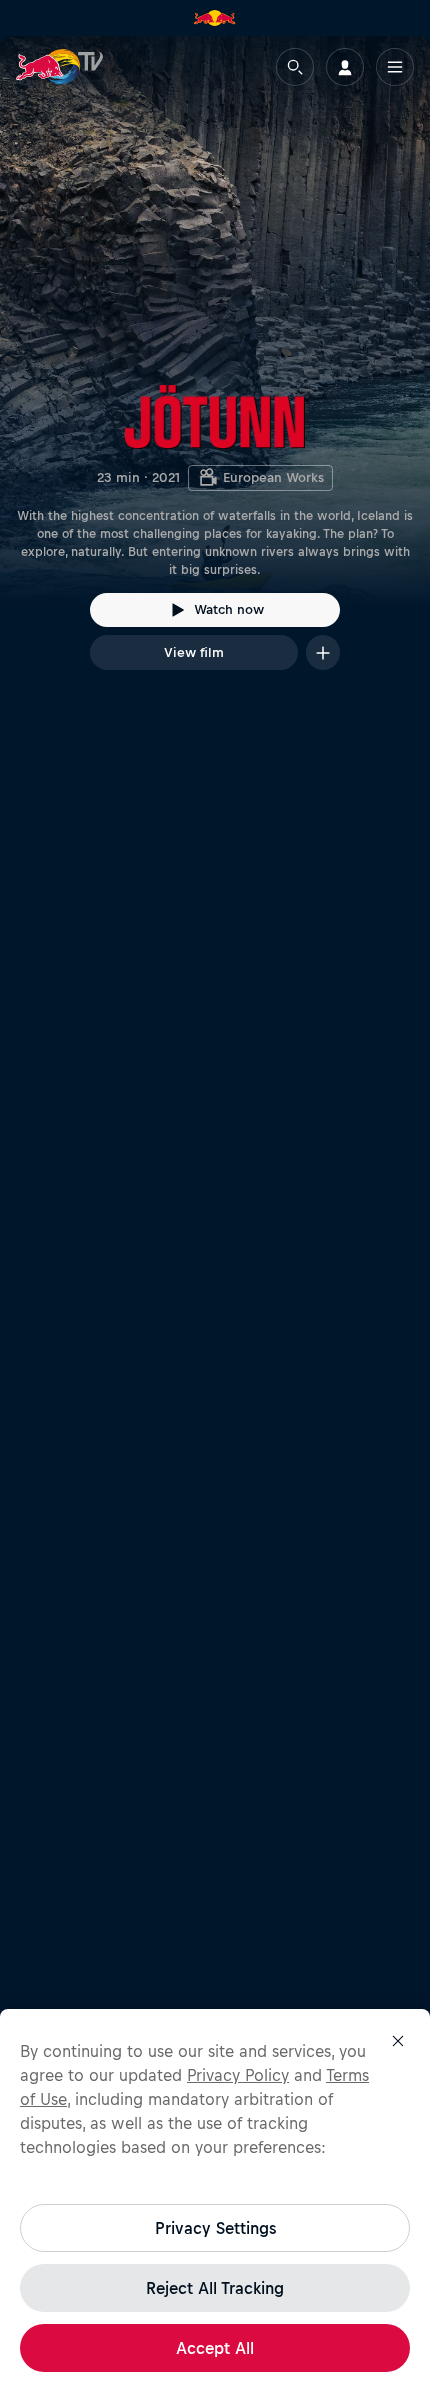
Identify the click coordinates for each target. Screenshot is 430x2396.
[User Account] (345, 67)
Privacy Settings (215, 2228)
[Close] (398, 2041)
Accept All (215, 2348)
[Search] (295, 67)
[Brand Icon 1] (215, 18)
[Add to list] (323, 652)
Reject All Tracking (215, 2288)
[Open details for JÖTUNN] (215, 371)
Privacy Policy (238, 2075)
